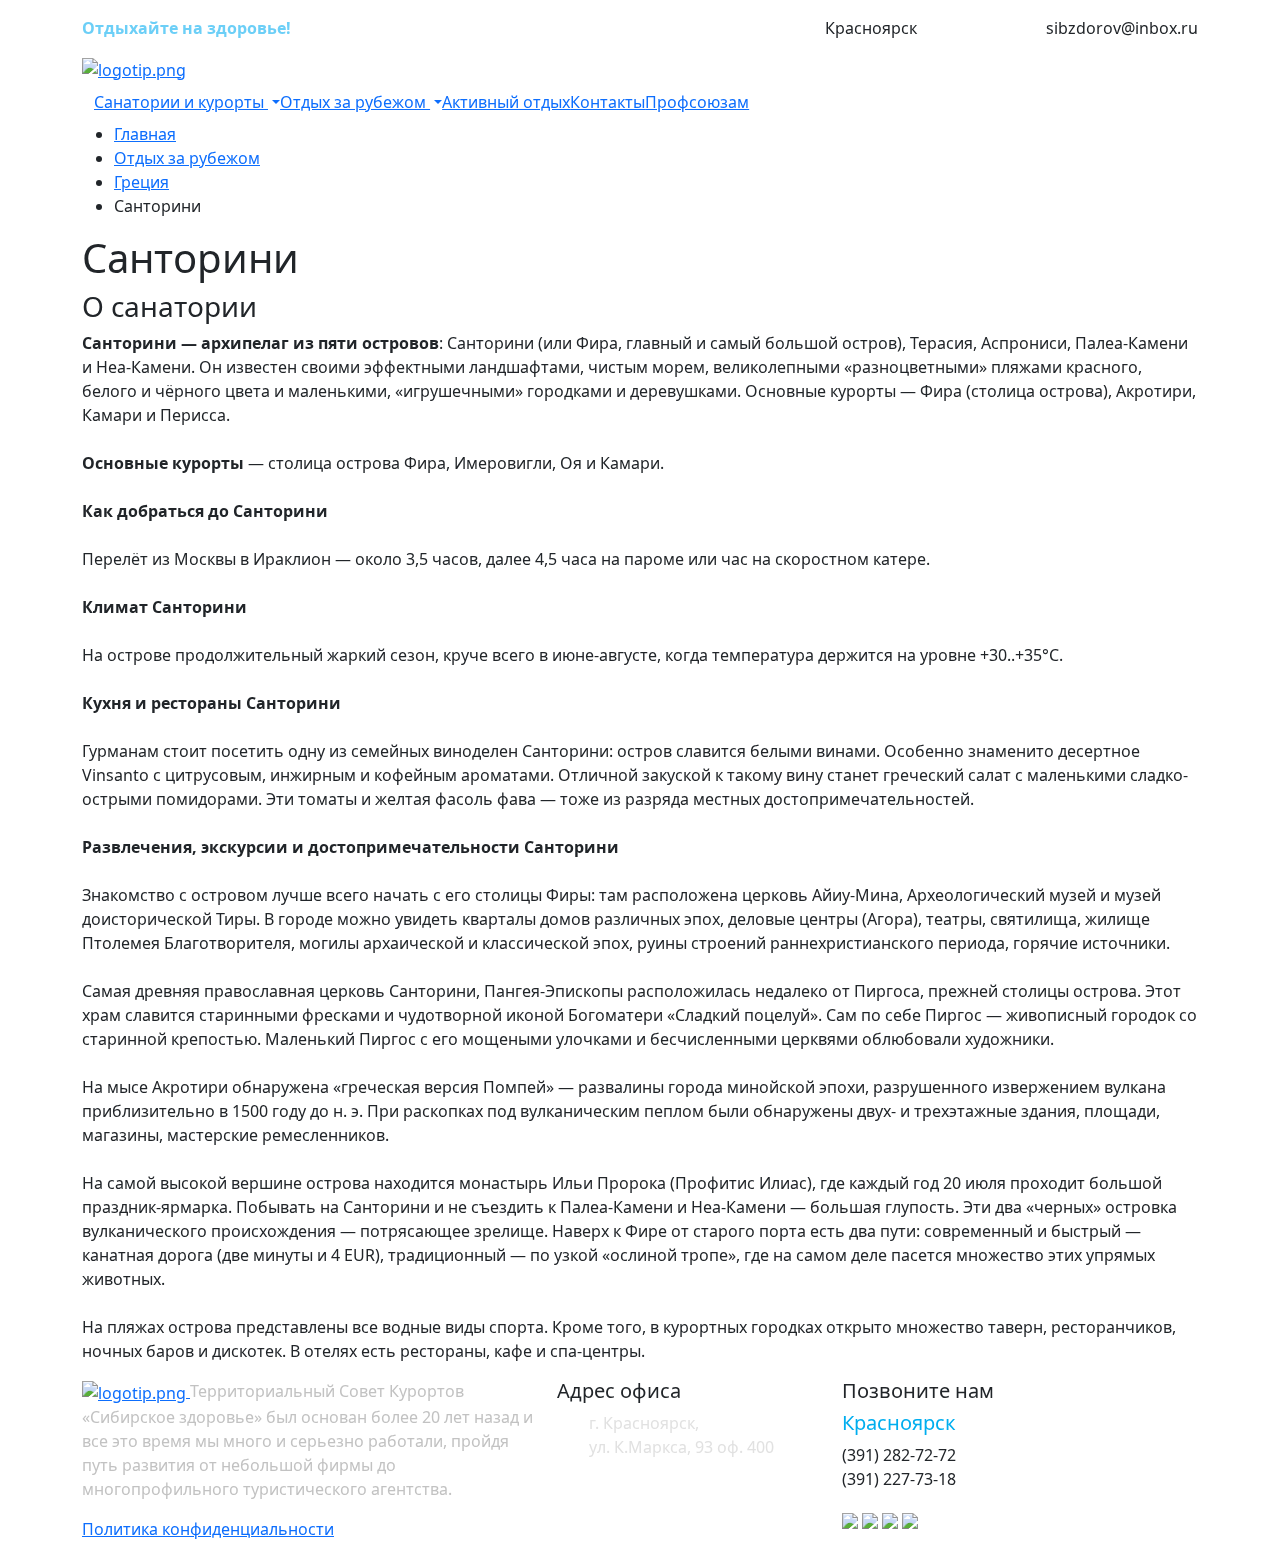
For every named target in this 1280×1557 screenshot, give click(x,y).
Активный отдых (506, 102)
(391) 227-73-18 (981, 29)
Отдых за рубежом (187, 158)
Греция (141, 182)
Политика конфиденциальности (208, 1529)
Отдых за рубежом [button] (355, 102)
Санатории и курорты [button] (181, 102)
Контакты (607, 102)
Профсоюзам (697, 102)
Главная (145, 134)
